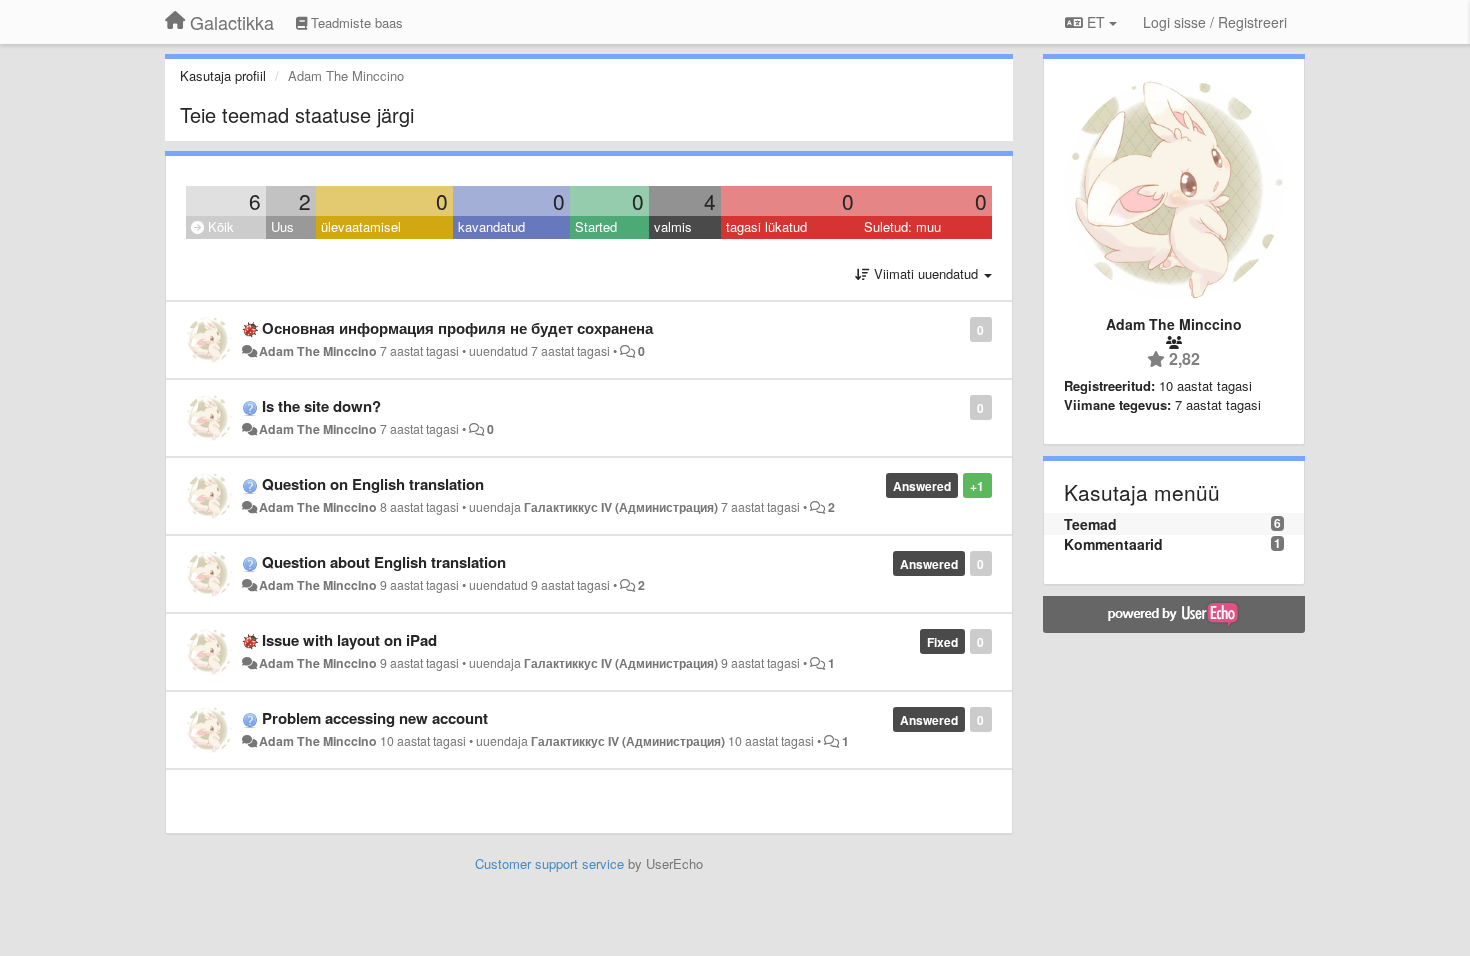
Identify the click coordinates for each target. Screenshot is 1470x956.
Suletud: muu (902, 226)
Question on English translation (373, 484)
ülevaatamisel (361, 226)
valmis (673, 226)
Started (596, 226)
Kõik (219, 226)
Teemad (1090, 524)
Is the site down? (321, 406)
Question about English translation (384, 562)
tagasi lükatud (766, 226)
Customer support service (549, 863)
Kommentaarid (1113, 544)
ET (1096, 22)
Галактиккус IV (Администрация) (621, 507)
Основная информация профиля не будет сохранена (457, 328)
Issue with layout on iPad (349, 640)
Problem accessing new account (375, 718)
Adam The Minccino (318, 351)
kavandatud (491, 226)
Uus (282, 226)
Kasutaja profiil (223, 75)
